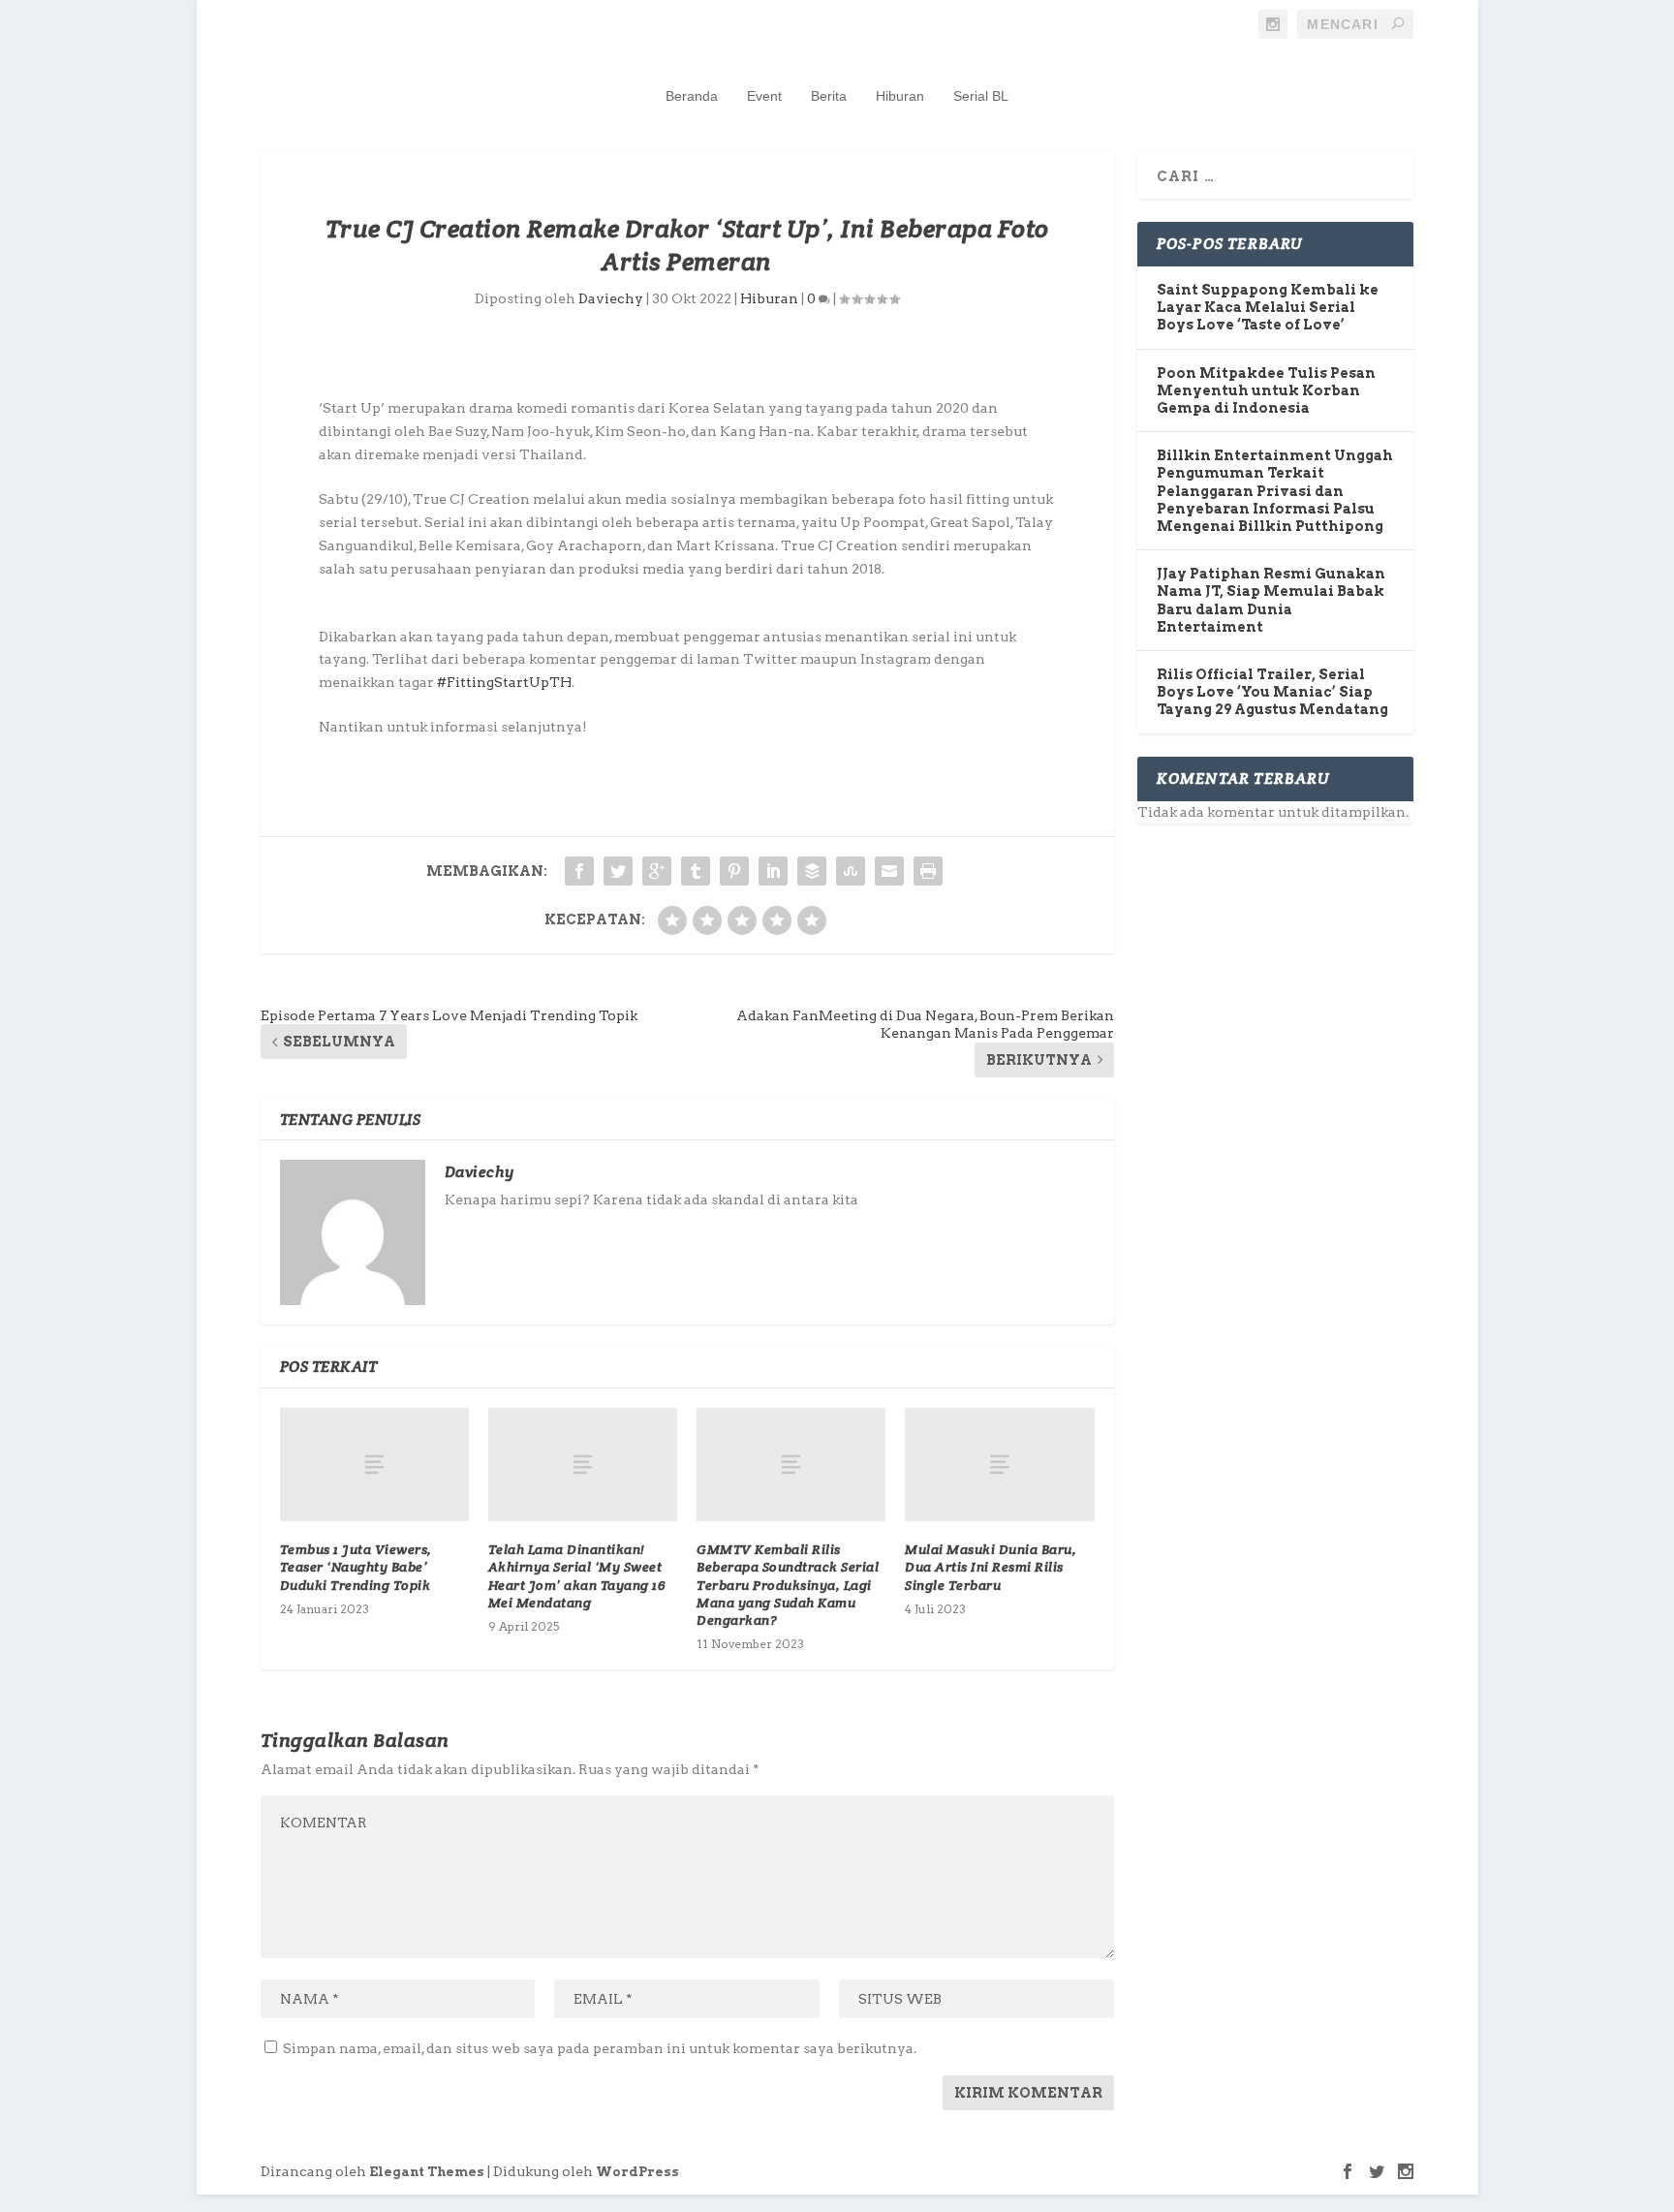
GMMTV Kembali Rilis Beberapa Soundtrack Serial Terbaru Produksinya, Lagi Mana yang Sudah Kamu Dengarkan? (788, 1585)
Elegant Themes (427, 2172)
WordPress (637, 2172)
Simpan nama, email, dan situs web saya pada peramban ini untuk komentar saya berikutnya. (600, 2048)
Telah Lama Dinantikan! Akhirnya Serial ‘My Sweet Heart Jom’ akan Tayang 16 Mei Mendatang (577, 1576)
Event (764, 96)
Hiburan (900, 96)
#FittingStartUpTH (504, 682)
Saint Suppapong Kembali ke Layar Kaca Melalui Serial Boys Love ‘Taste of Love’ (1268, 307)
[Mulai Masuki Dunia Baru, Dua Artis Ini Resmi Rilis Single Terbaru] (999, 1464)
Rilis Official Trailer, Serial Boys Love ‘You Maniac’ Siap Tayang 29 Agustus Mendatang (1272, 692)
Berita (829, 96)
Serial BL (981, 96)
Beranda (692, 96)
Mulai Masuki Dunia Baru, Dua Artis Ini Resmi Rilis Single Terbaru (991, 1567)
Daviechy (611, 298)
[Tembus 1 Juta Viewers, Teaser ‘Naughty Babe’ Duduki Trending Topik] (374, 1464)
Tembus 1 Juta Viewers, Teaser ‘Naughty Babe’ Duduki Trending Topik (356, 1567)
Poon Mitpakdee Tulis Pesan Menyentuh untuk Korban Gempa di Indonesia (1266, 390)
